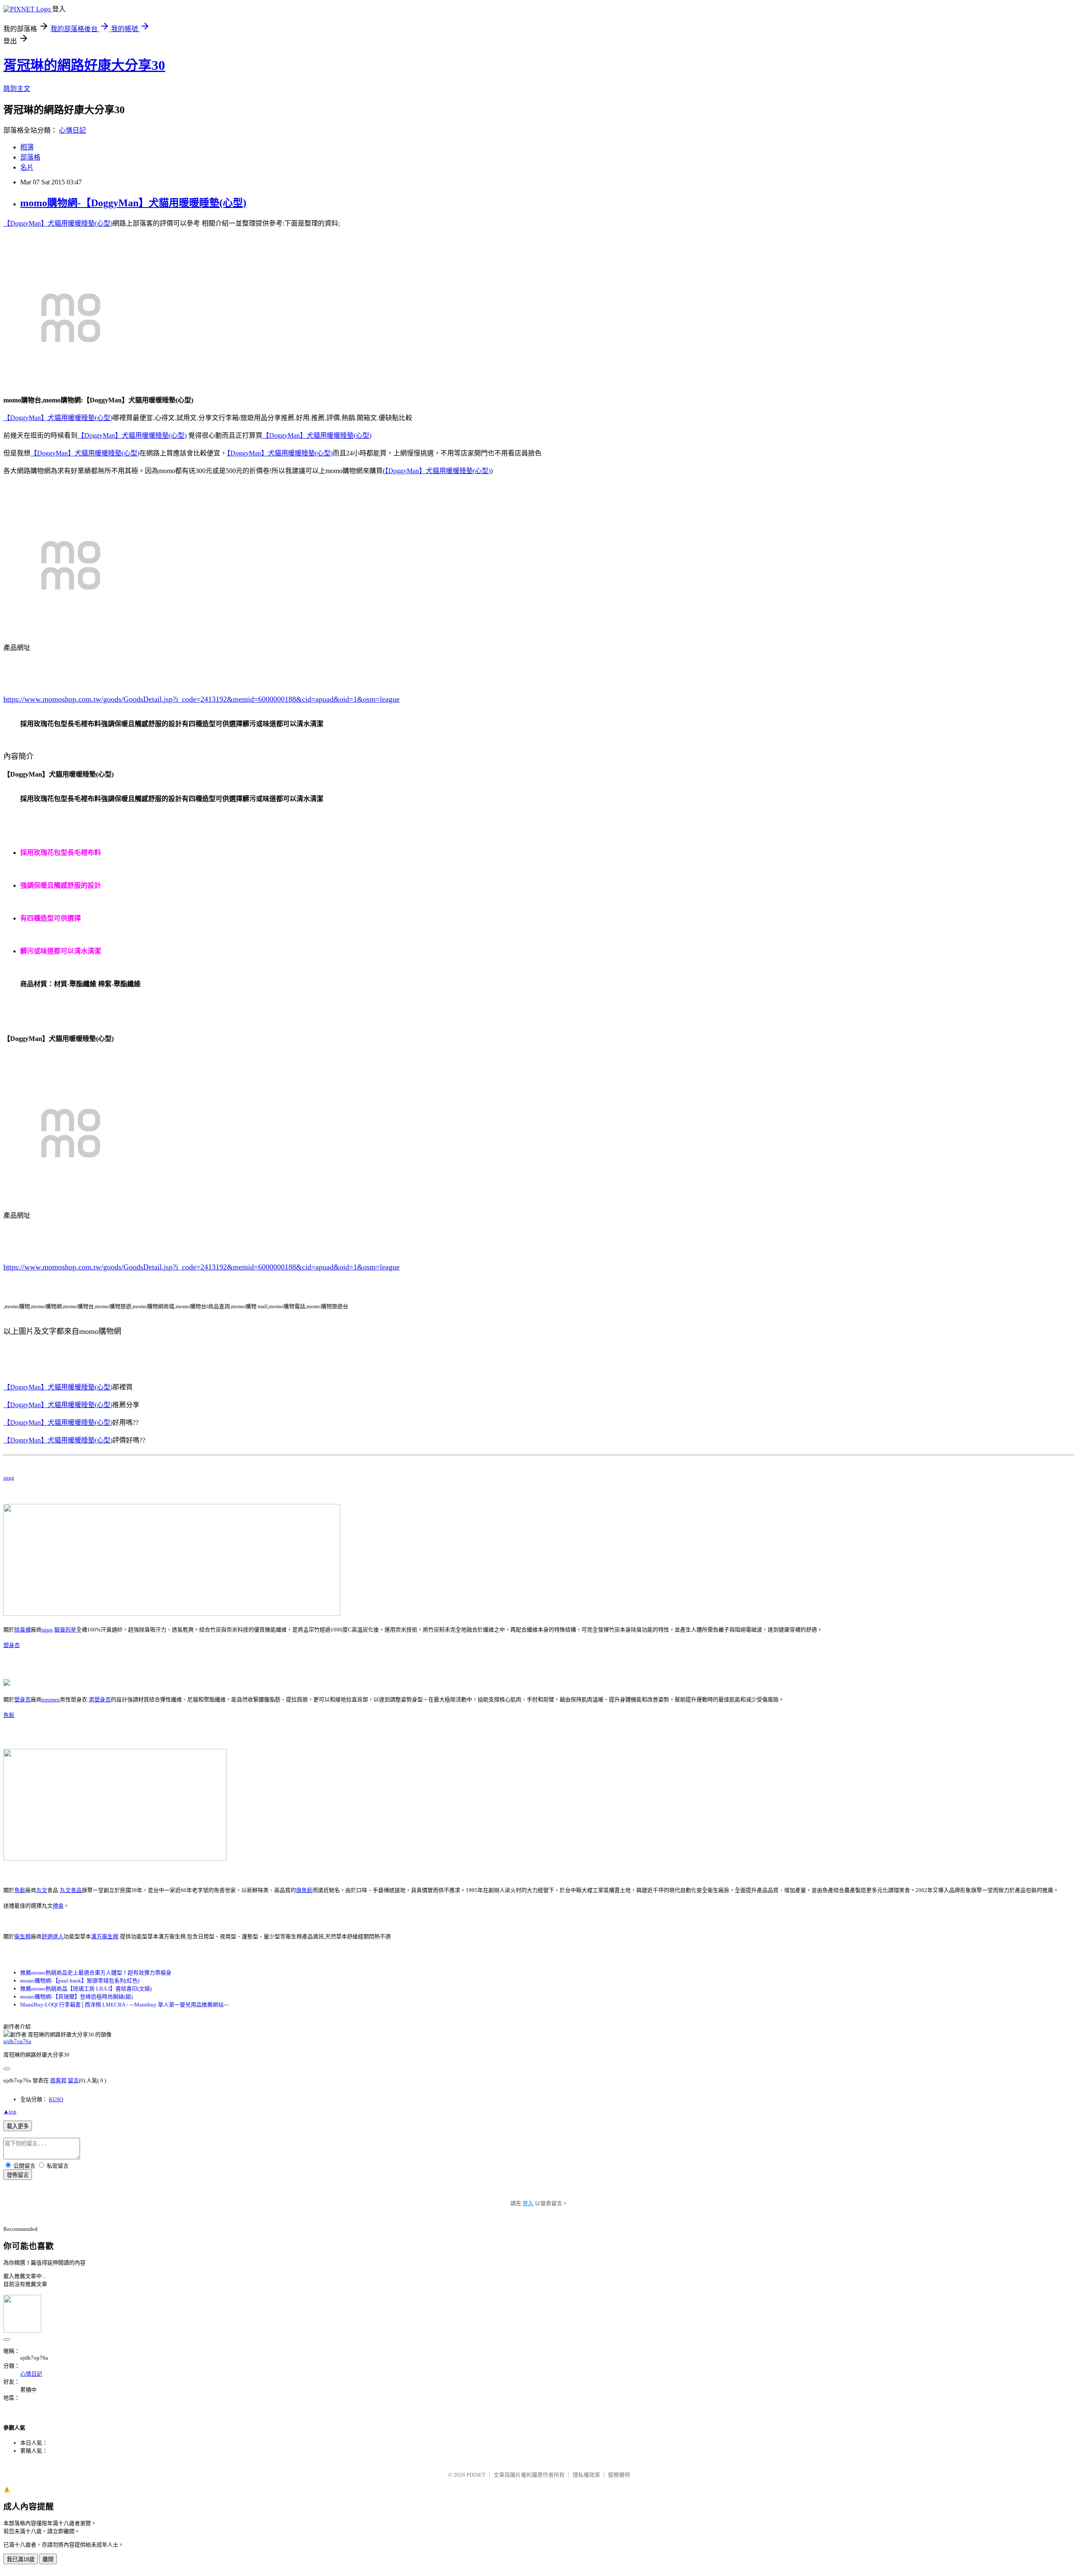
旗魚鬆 (304, 1890)
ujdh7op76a (17, 2041)
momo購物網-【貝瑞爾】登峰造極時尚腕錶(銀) (76, 1997)
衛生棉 (23, 1936)
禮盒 (58, 1906)
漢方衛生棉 (105, 1936)
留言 (73, 2080)
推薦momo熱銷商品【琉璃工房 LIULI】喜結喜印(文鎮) (86, 1989)
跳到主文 (17, 89)
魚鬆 (9, 1715)
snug (9, 1478)
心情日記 (72, 130)
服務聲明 (619, 2475)
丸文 (42, 1890)
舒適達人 (53, 1936)
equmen (51, 1699)
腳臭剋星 (65, 1630)
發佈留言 (18, 2175)
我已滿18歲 (21, 2559)
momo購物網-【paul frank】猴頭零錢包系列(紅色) (80, 1981)
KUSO (56, 2099)
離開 (48, 2559)
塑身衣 (12, 1645)
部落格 (30, 157)
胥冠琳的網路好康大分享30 (84, 65)
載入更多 (18, 2126)
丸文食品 (71, 1890)
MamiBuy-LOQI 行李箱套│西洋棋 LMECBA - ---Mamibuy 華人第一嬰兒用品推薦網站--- (124, 2005)
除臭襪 (23, 1630)
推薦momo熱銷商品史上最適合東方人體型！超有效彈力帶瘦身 (96, 1973)
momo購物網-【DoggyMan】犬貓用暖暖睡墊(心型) (133, 203)
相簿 (27, 147)
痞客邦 (58, 2080)
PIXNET (476, 2475)
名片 (27, 167)
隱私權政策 (586, 2475)
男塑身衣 (100, 1699)
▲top (10, 2112)
